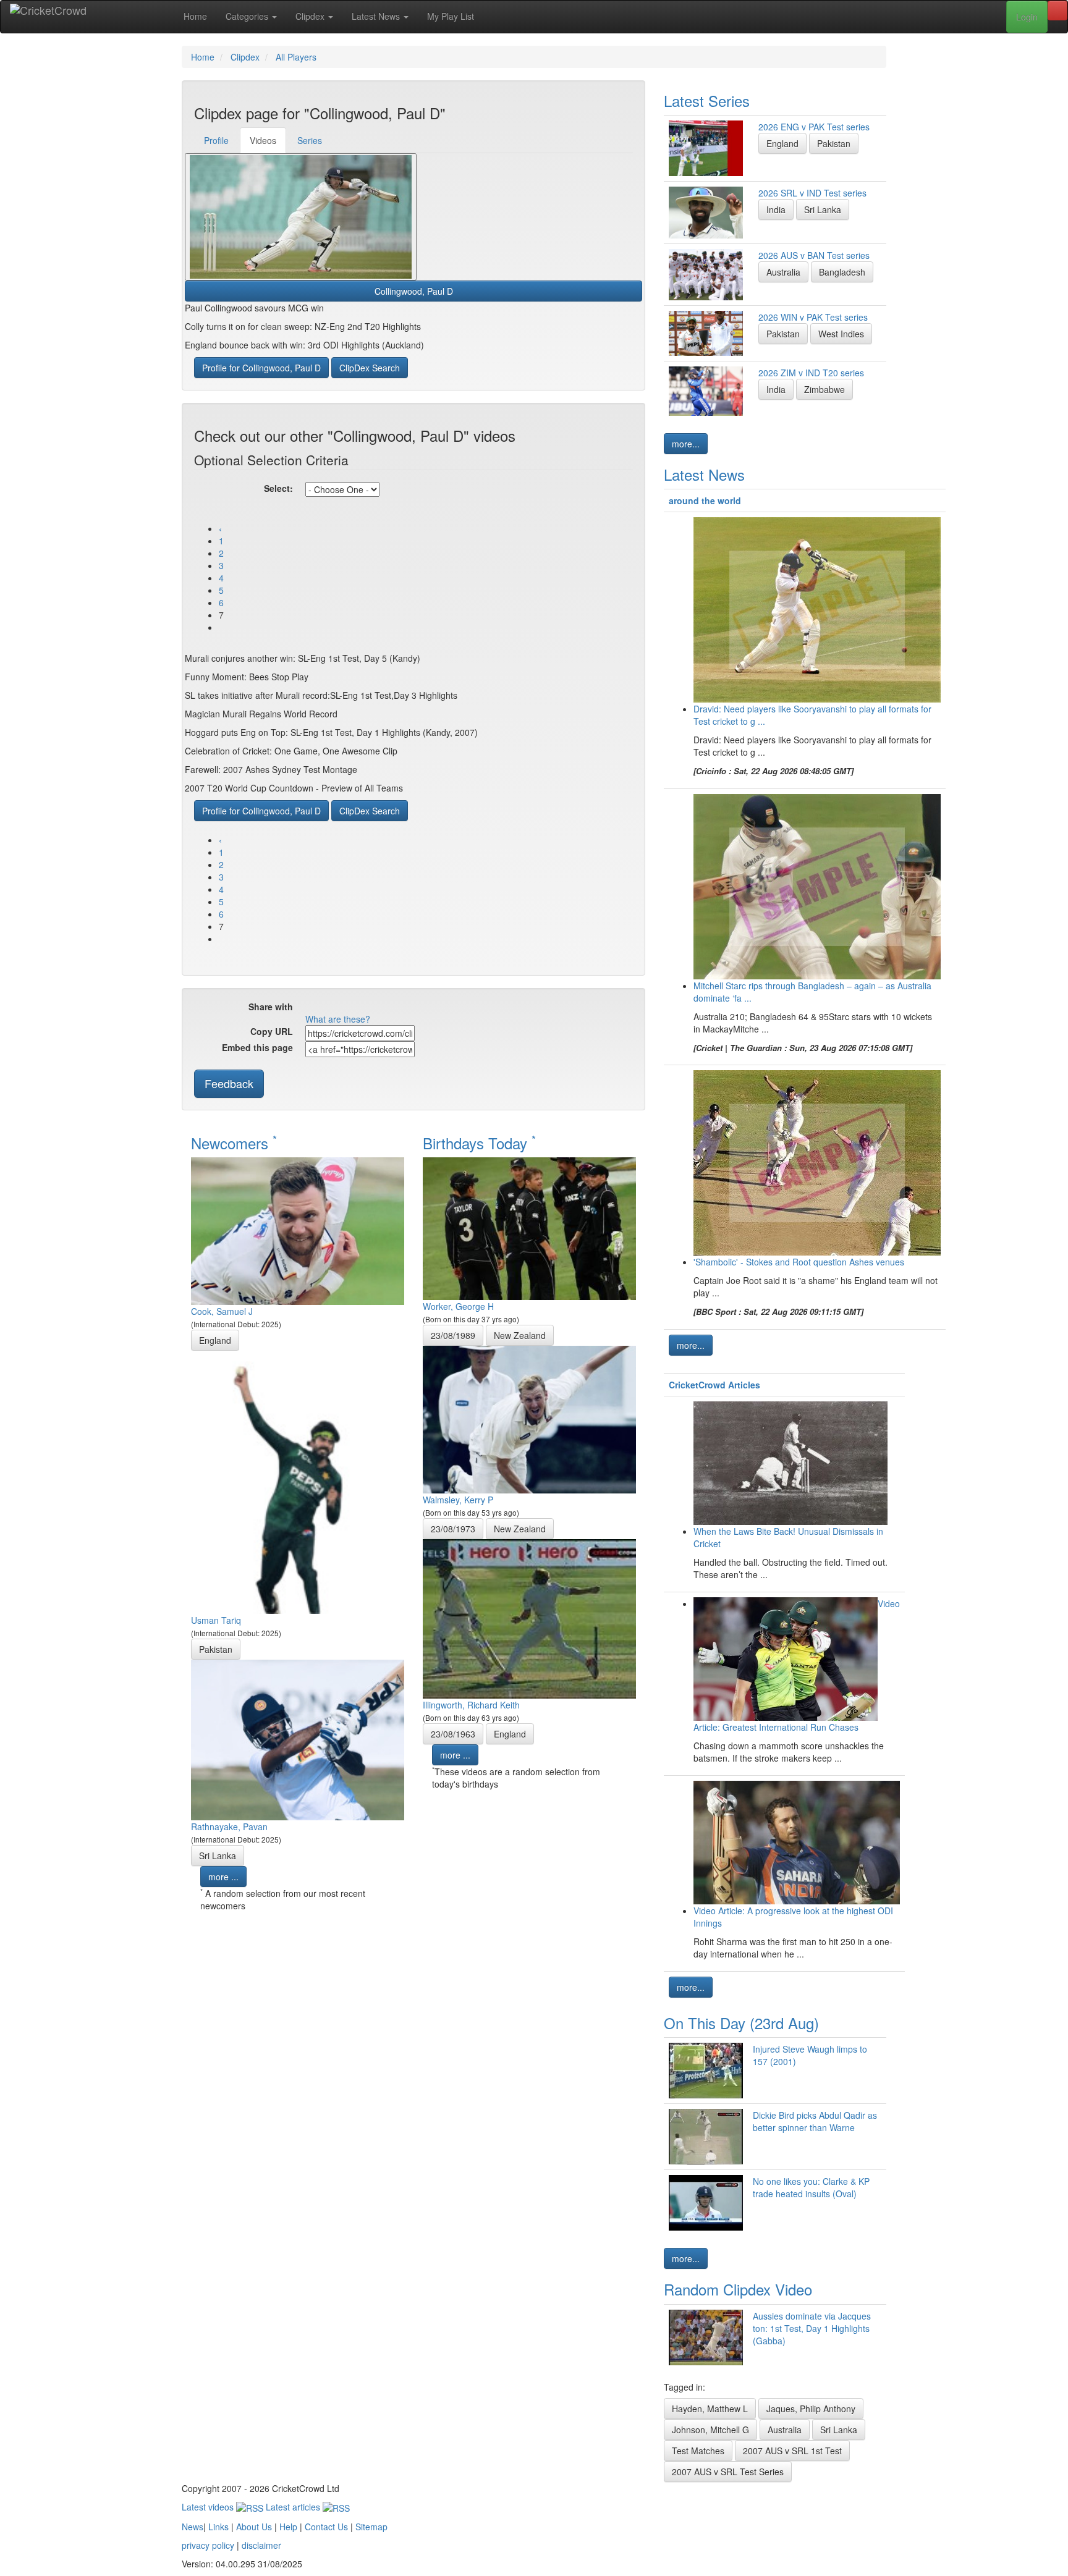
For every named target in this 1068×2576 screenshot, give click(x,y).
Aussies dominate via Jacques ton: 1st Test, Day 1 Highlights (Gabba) (812, 2328)
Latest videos (209, 2507)
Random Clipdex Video (738, 2289)
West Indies (841, 334)
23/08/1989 (453, 1335)
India (776, 209)
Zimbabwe (824, 389)
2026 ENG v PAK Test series (814, 127)
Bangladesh (842, 272)
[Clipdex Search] (1057, 11)
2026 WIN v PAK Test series (813, 317)
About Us (254, 2527)
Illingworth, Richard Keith (471, 1705)
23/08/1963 (453, 1734)
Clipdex (311, 16)
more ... (223, 1877)
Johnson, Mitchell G (710, 2430)
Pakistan (216, 1649)
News (193, 2527)
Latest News (377, 16)
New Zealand (520, 1335)
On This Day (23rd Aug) (741, 2023)
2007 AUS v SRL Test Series (728, 2472)
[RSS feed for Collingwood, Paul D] (462, 1008)
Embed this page (257, 1047)
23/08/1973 (453, 1529)
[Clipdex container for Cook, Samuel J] (298, 1230)
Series (310, 140)
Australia (783, 272)
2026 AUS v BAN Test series (814, 255)
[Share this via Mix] (369, 1008)
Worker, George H (458, 1306)
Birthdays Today (479, 1143)
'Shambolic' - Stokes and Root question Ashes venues (799, 1262)
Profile (216, 140)
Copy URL (272, 1031)
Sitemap (371, 2527)
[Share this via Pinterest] (388, 1008)
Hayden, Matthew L (710, 2409)
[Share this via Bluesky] (406, 1008)
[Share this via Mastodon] (425, 1008)
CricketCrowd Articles (714, 1385)
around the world (705, 500)
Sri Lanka (218, 1856)
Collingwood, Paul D (414, 291)
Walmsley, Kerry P (458, 1500)
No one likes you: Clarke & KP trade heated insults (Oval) (811, 2187)
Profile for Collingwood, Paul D (261, 368)
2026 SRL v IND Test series (812, 193)
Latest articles (294, 2507)
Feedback (229, 1083)
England (215, 1340)
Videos (263, 140)
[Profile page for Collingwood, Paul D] (301, 217)
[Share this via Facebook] (313, 1008)
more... (686, 444)
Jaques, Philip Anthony (811, 2409)
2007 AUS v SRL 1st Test (792, 2451)
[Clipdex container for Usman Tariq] (298, 1481)
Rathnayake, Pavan (229, 1826)
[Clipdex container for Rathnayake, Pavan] (298, 1739)
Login (1027, 17)
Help (288, 2527)
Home (195, 16)
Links (218, 2527)
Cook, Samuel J (222, 1311)
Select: (278, 488)
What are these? (338, 1019)
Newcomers (234, 1143)
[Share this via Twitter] (332, 1008)
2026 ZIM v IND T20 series (811, 373)
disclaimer (261, 2545)
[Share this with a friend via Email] (443, 1008)
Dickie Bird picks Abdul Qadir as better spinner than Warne (815, 2121)
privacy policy (208, 2545)
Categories (248, 16)
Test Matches (698, 2451)
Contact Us (326, 2527)
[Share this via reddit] (350, 1008)
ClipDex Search (370, 368)
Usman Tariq (216, 1620)
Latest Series (707, 100)
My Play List (451, 16)
